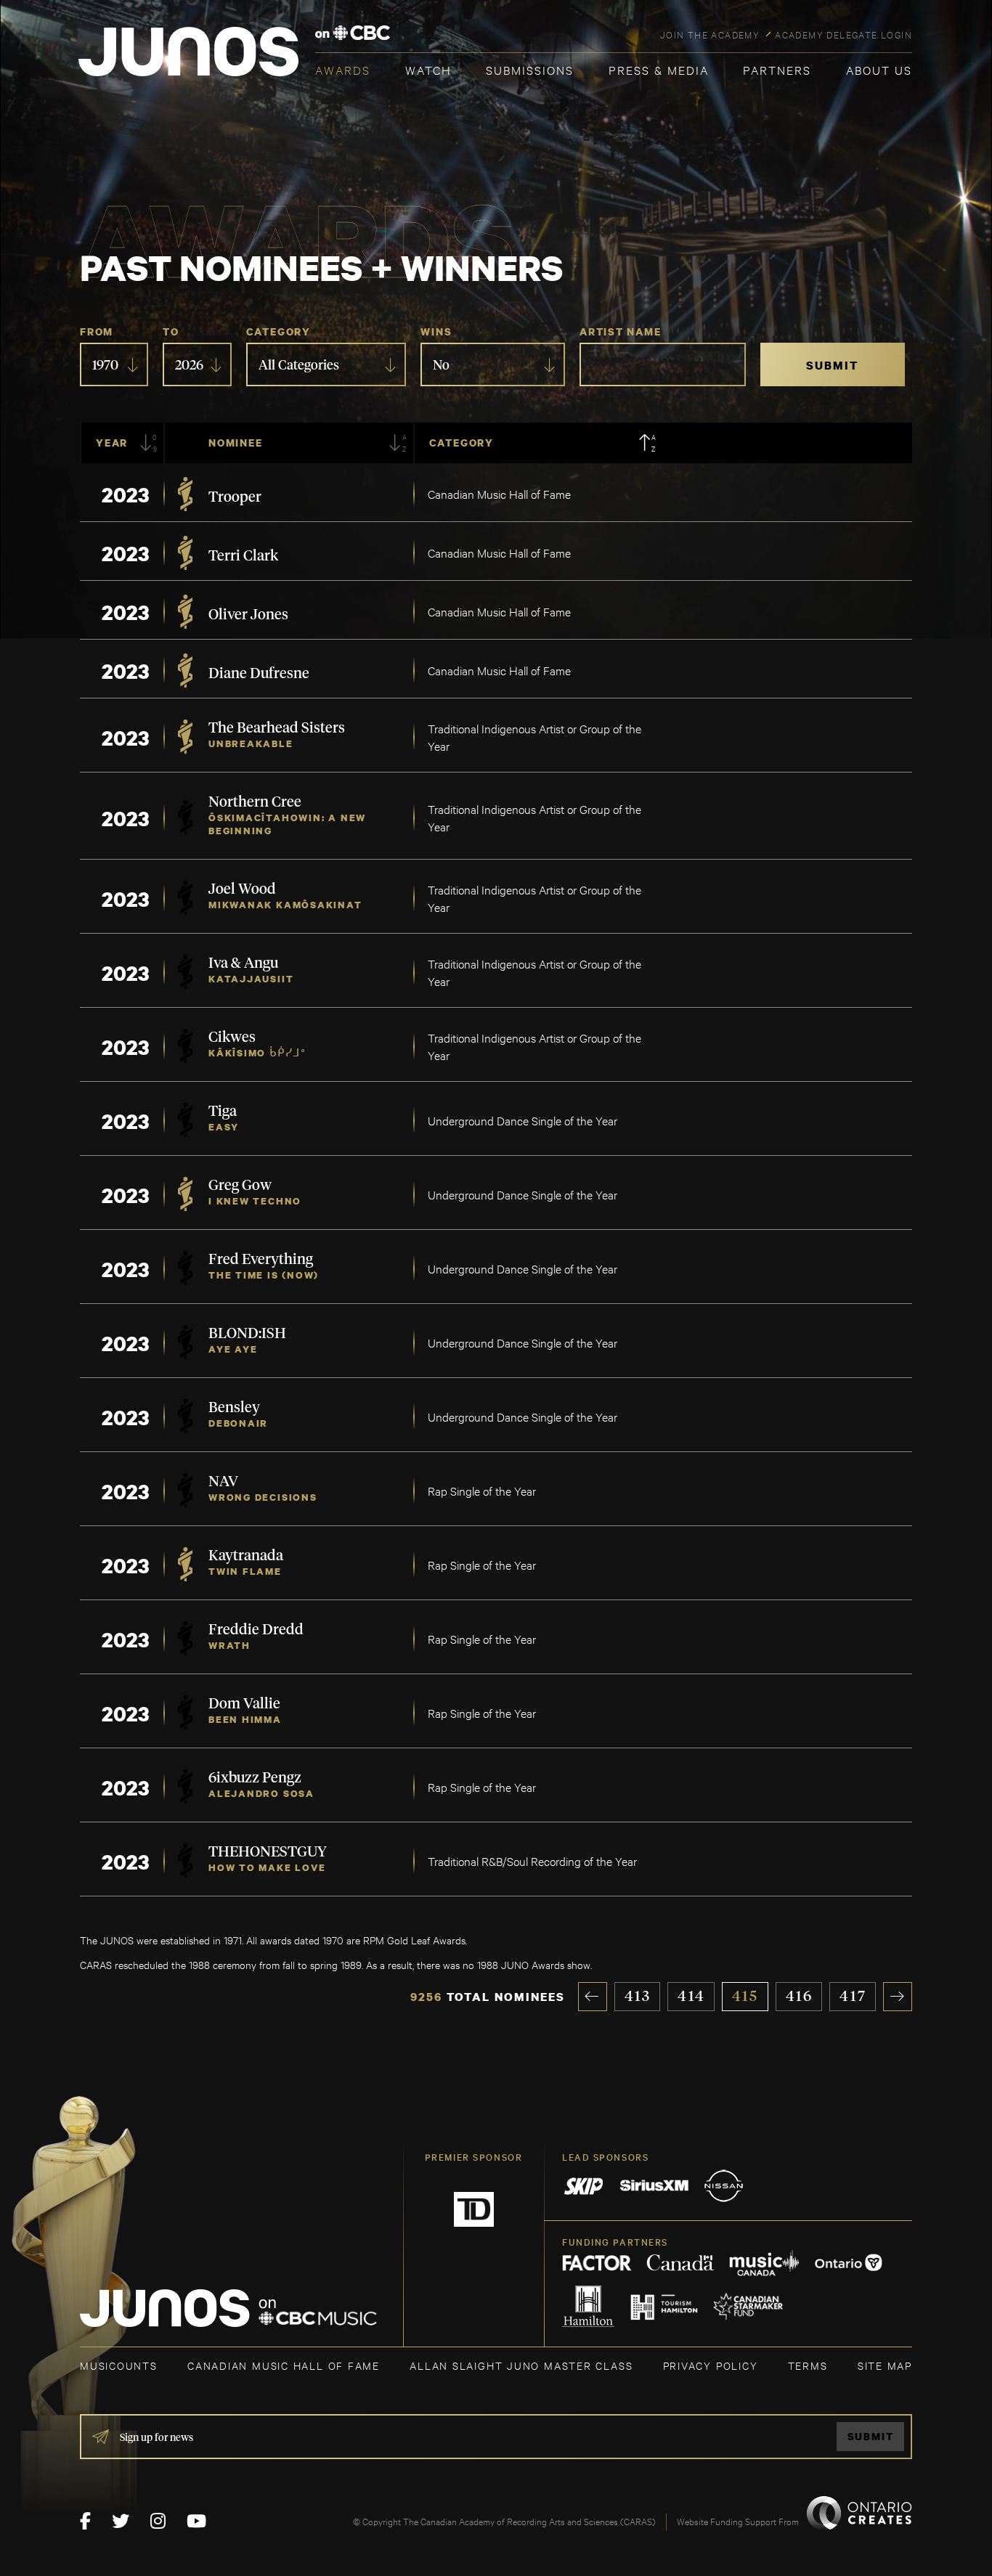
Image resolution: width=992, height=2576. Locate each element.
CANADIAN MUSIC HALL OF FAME (284, 2365)
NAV (223, 1482)
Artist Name (621, 331)
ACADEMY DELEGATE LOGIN (843, 34)
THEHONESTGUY (268, 1852)
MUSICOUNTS (119, 2365)
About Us (879, 69)
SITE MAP (885, 2365)
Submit (871, 2436)
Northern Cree (255, 802)
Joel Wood (242, 889)
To (171, 331)
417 (853, 1997)
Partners (777, 69)
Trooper (235, 497)
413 (638, 1997)
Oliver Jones (248, 615)
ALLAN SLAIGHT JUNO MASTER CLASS (521, 2365)
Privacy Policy (711, 2365)
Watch (428, 69)
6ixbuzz (235, 1778)
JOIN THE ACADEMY (710, 34)
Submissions (530, 69)
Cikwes (232, 1038)
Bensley (234, 1408)
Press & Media (659, 69)
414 (691, 1997)
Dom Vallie (244, 1704)
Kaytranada (246, 1556)
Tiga (223, 1112)
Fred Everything (261, 1260)
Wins (436, 331)
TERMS (808, 2365)
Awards (343, 69)
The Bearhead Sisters (277, 728)
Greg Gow (240, 1186)
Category (279, 331)
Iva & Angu (243, 963)
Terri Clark (243, 556)
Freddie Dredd (256, 1630)
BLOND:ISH (247, 1334)
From (97, 331)
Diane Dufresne (259, 674)
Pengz (282, 1778)
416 (800, 1997)
